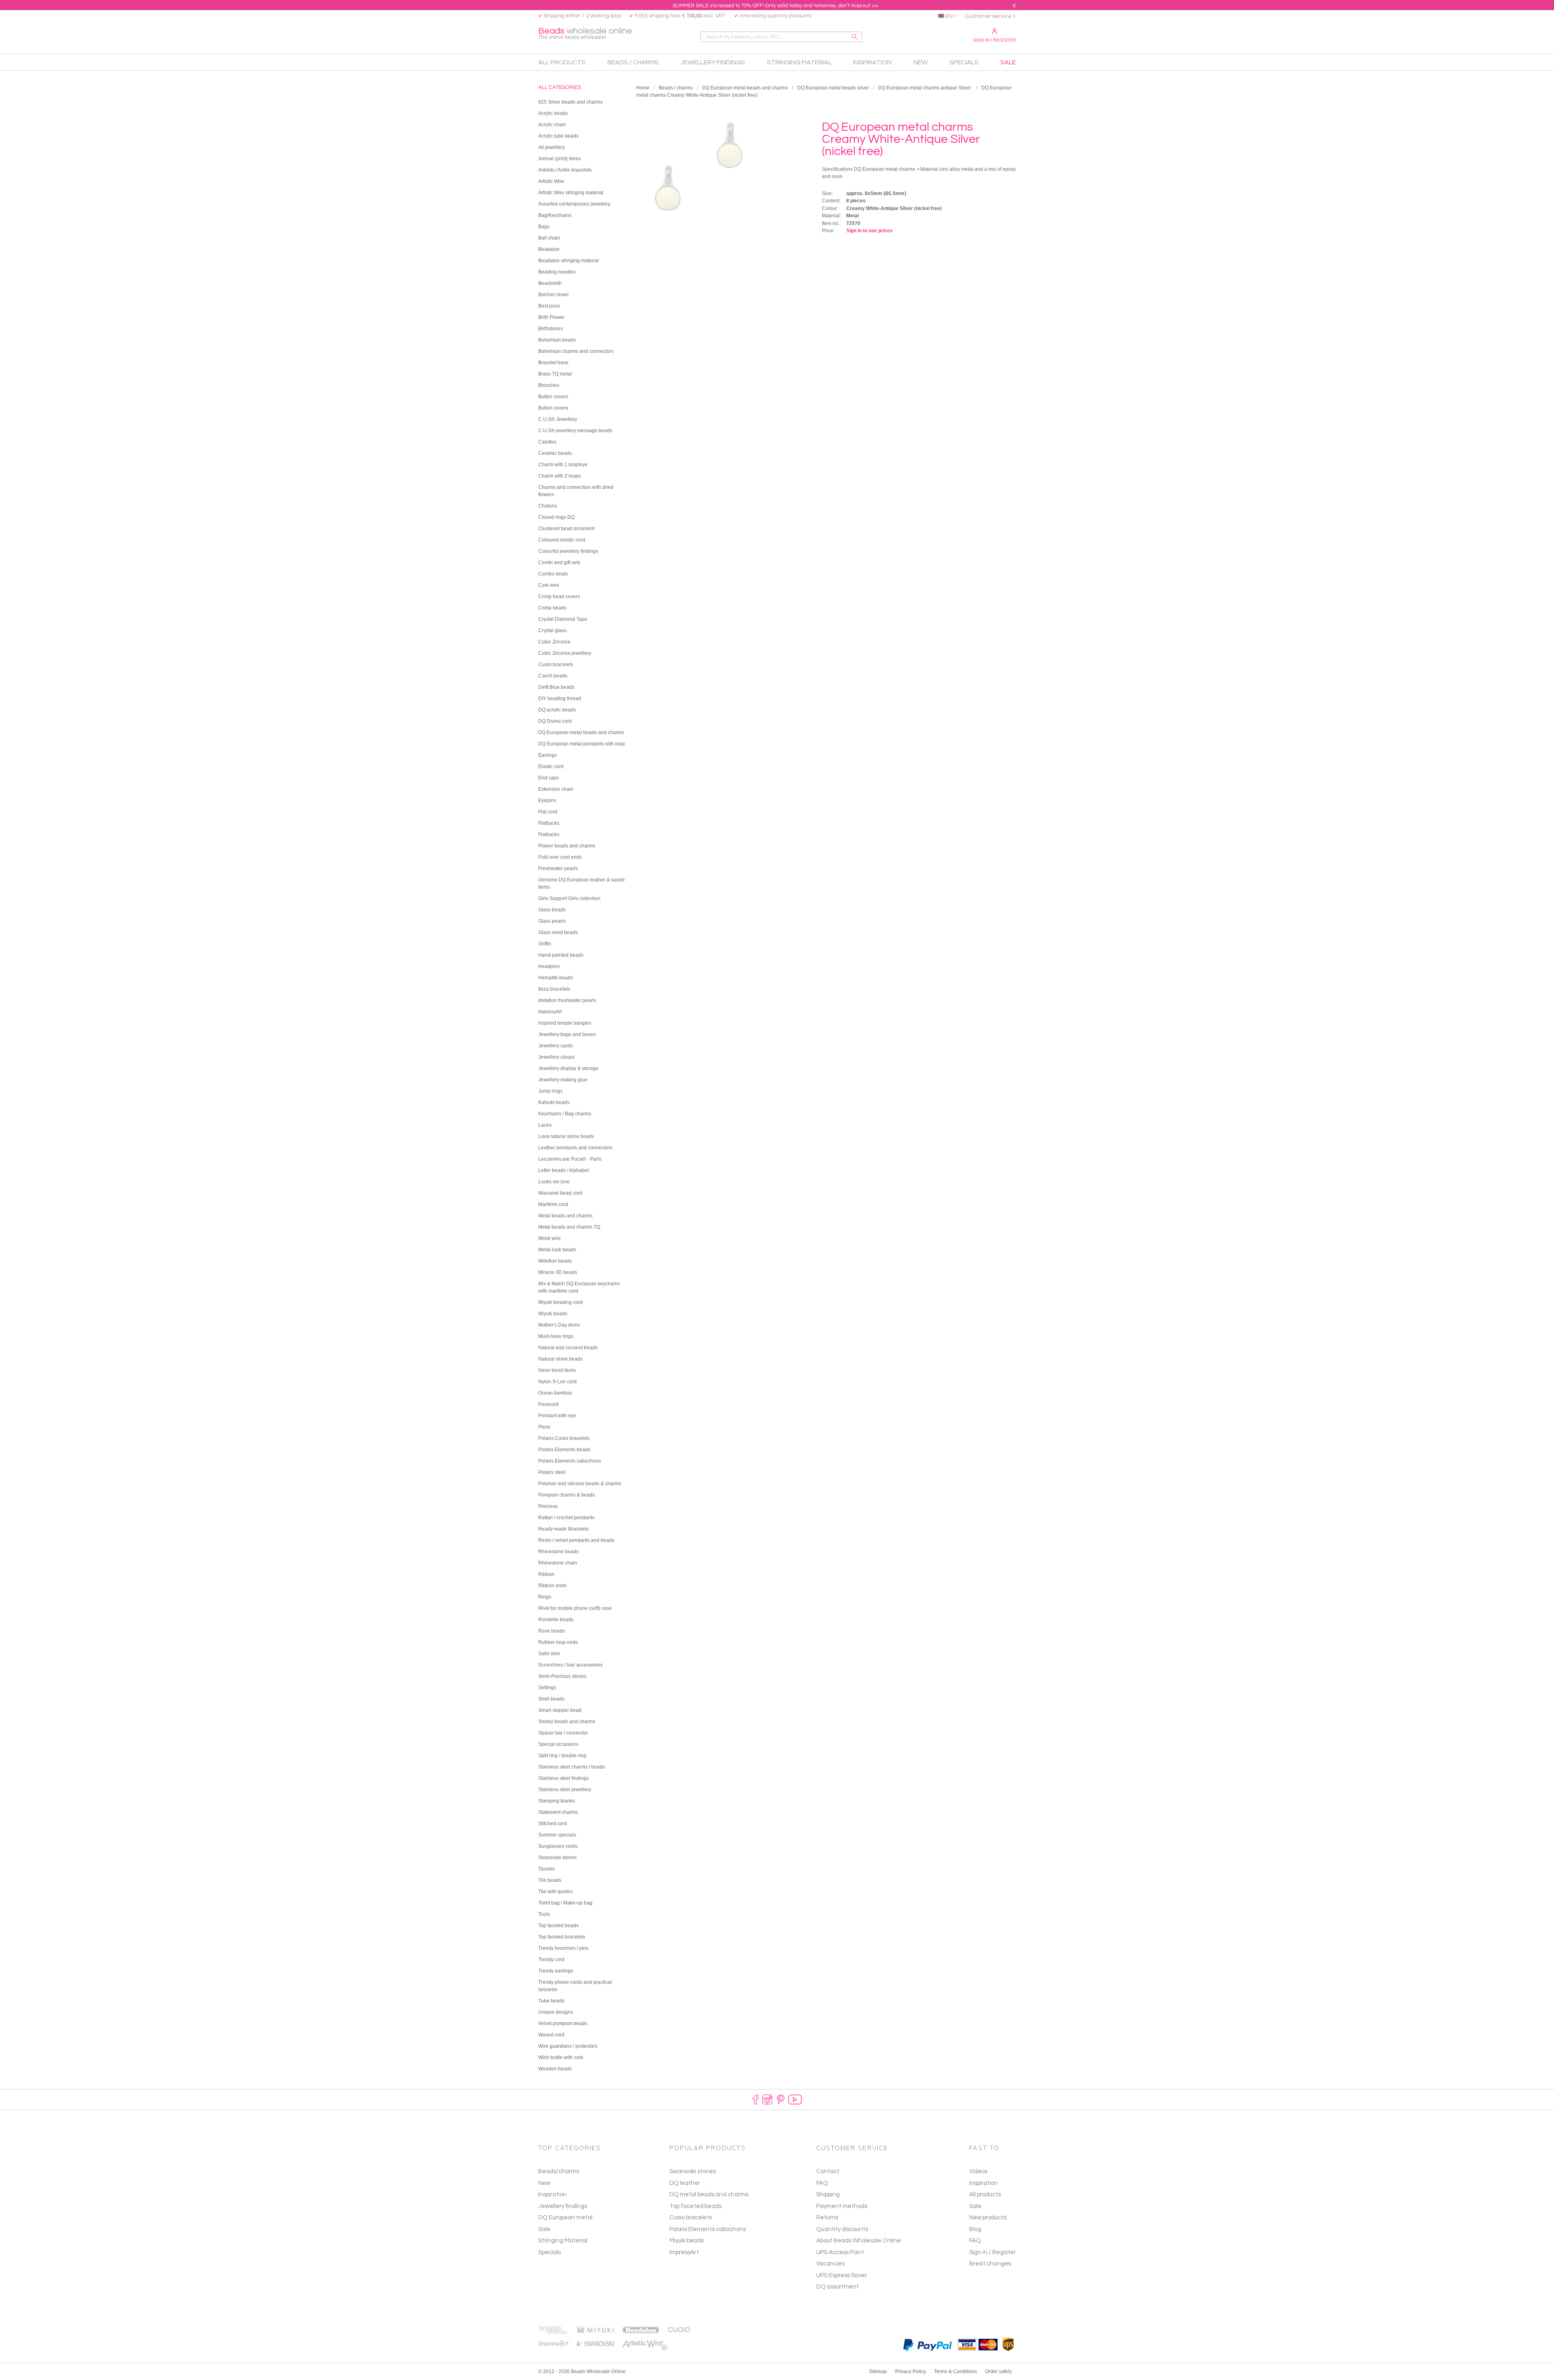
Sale (544, 2229)
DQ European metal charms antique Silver (925, 88)
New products (988, 2218)
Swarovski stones (693, 2171)
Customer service (988, 16)
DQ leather (685, 2183)
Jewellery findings (563, 2206)
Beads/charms (559, 2171)
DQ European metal (565, 2218)
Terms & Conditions (955, 2372)
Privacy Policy (911, 2372)
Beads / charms (676, 88)
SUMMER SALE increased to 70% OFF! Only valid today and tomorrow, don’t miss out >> (775, 6)
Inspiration (552, 2194)
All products (985, 2194)
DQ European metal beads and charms (745, 88)
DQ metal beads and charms (709, 2194)
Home (643, 88)
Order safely (998, 2372)
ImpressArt (684, 2252)
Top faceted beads (695, 2206)
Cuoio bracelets (691, 2218)
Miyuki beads (687, 2241)
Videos (978, 2171)
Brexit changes (990, 2264)
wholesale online (585, 33)
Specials (550, 2252)
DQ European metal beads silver (833, 88)
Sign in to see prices (869, 231)
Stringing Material (563, 2241)
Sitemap (878, 2372)
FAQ (975, 2241)
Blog (975, 2229)
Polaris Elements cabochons (708, 2229)
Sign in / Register (994, 40)
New (544, 2183)
